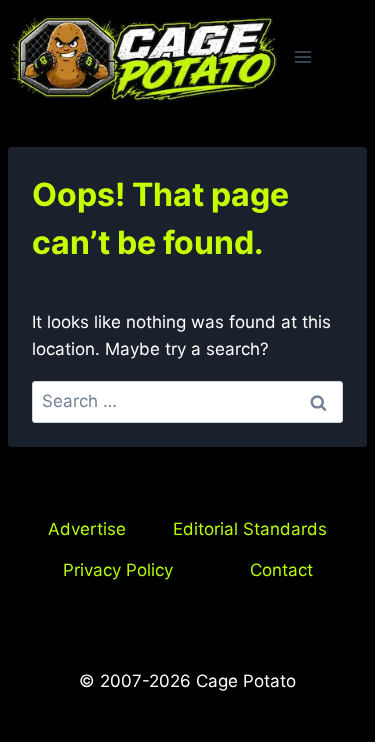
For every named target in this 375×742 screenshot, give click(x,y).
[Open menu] (303, 57)
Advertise (87, 529)
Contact (281, 570)
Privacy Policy (118, 570)
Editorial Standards (250, 529)
